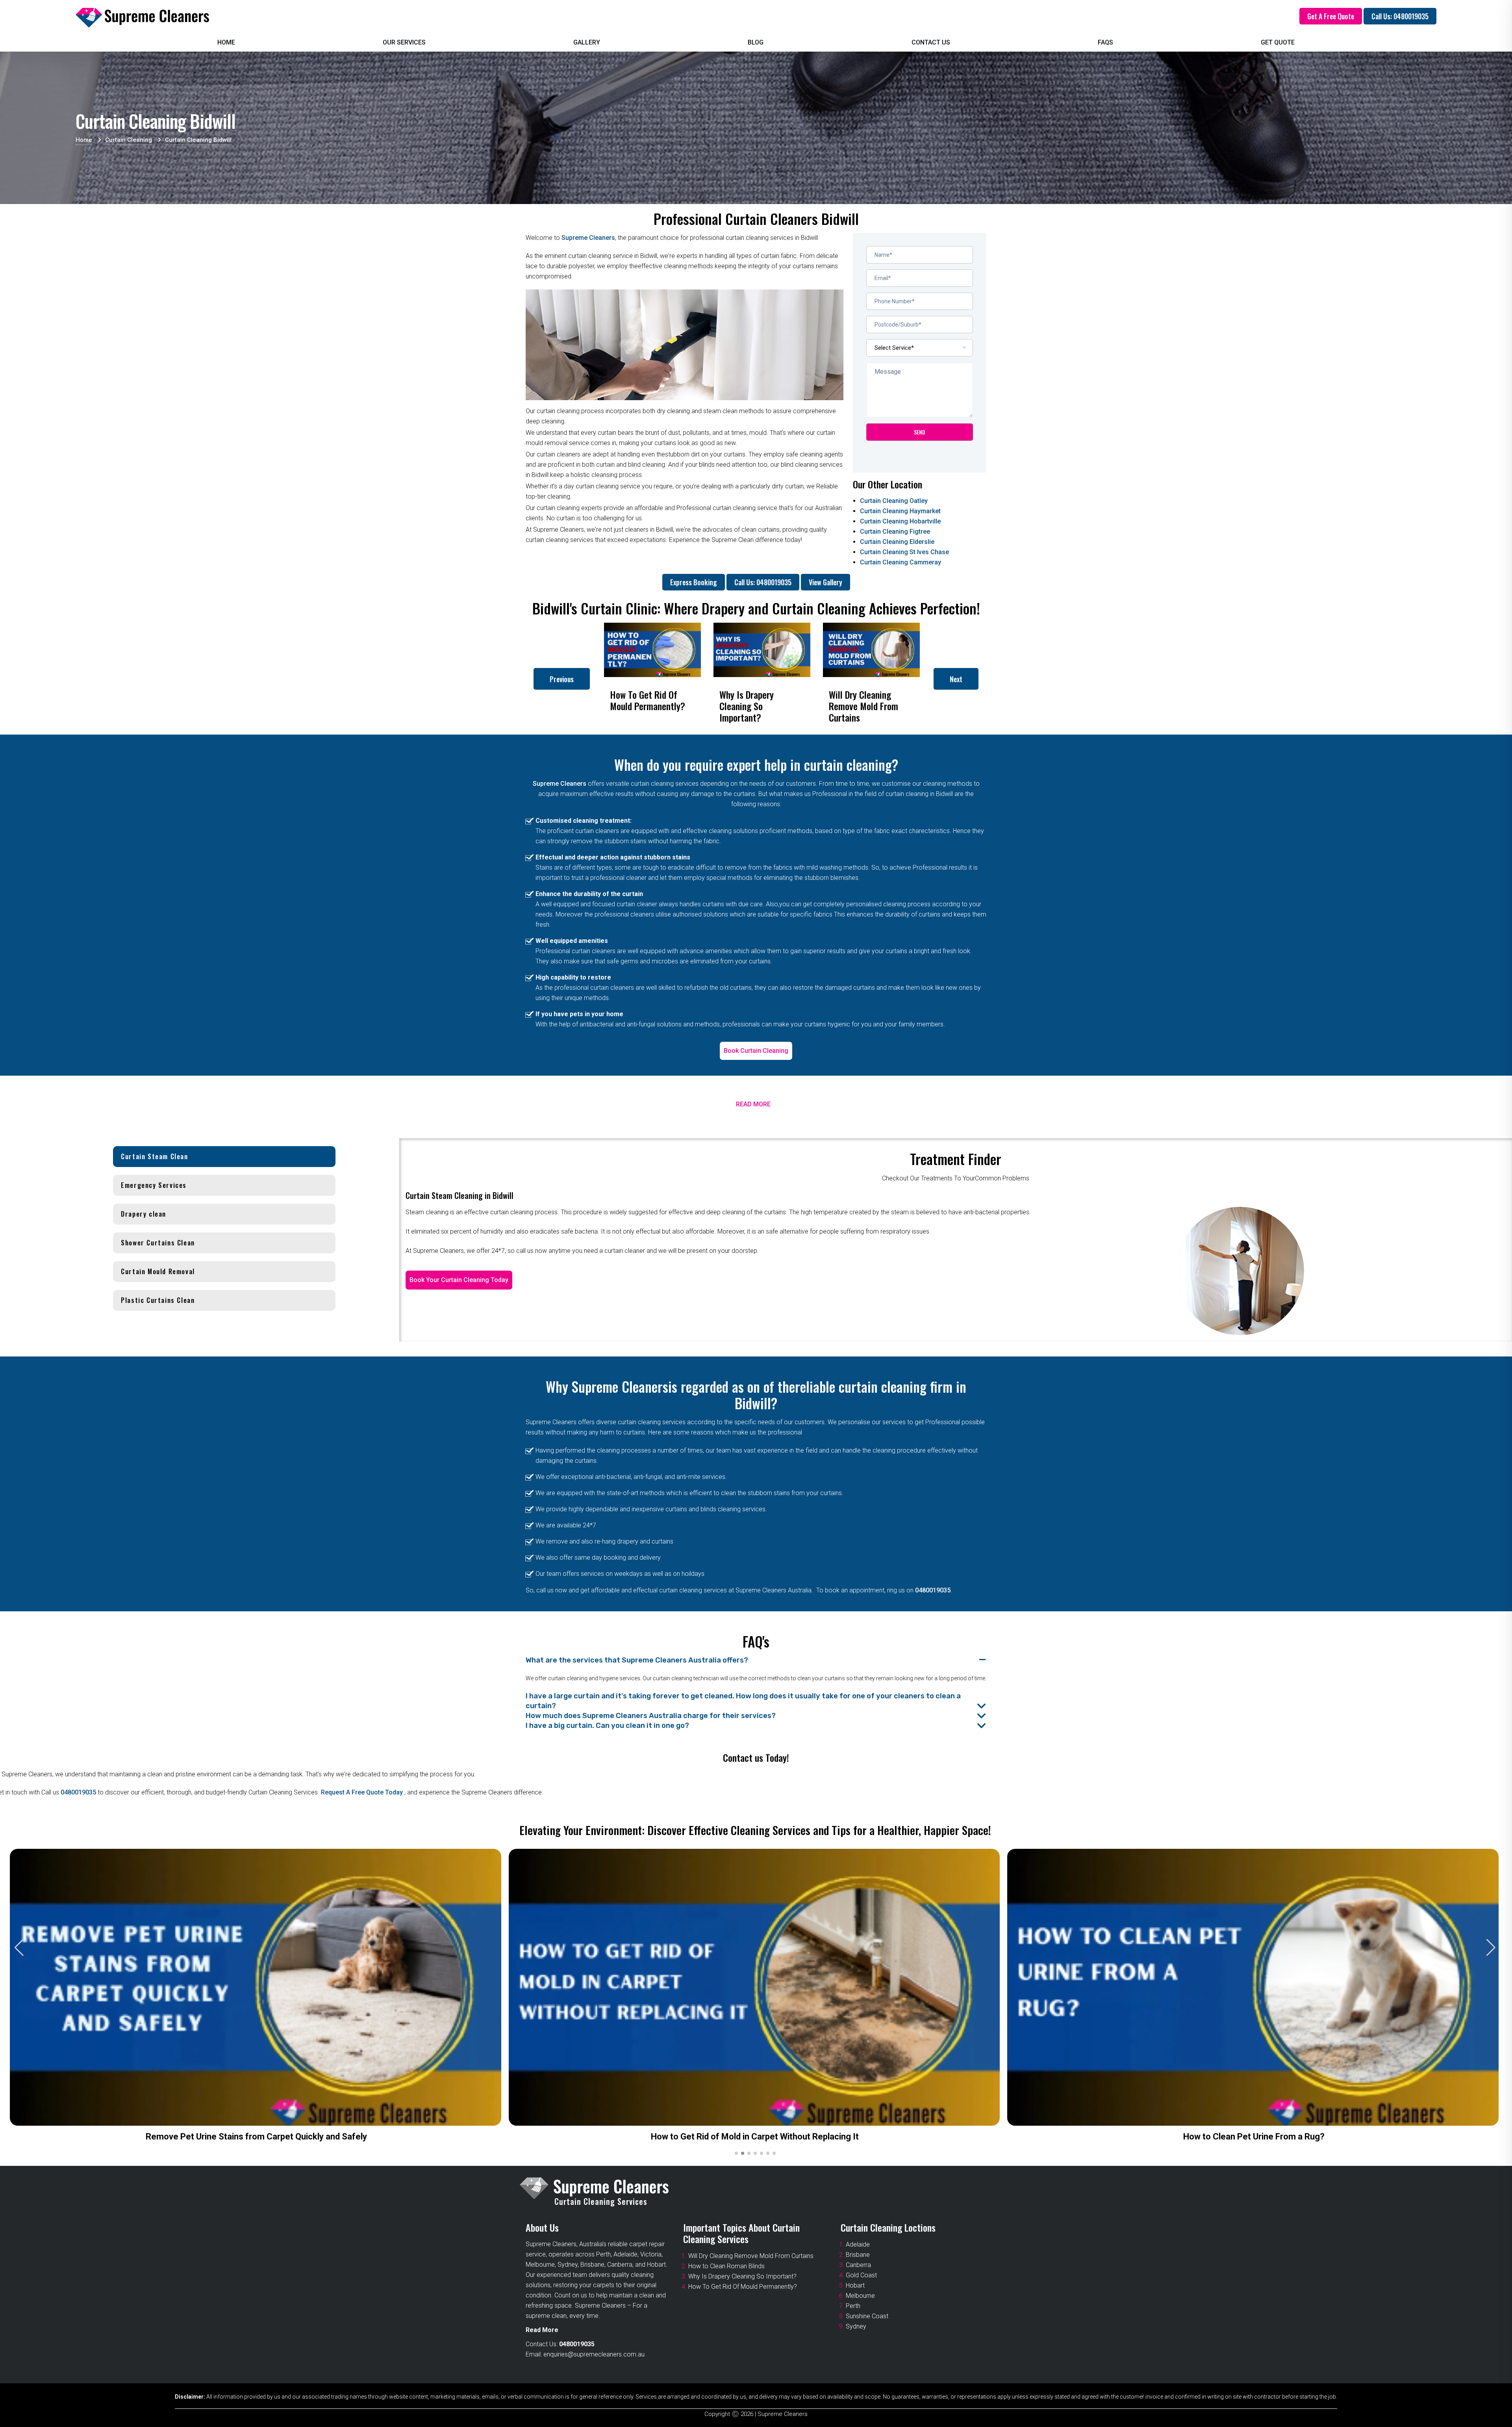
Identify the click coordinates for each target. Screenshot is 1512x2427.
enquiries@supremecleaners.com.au (594, 2354)
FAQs (1105, 42)
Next (956, 679)
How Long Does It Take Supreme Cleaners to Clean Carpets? (1254, 2137)
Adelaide (858, 2244)
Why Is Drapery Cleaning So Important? (742, 2276)
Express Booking (694, 582)
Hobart (855, 2285)
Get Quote (1278, 42)
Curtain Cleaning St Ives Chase (904, 552)
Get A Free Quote (1331, 16)
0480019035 (933, 1590)
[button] (1491, 1948)
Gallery (587, 42)
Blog (756, 42)
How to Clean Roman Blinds (726, 2266)
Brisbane (858, 2255)
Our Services (404, 42)
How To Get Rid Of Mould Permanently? (743, 2287)
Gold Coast (861, 2275)
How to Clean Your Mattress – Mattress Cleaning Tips (755, 2137)
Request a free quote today (363, 1792)
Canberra (858, 2265)
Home (226, 42)
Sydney (856, 2326)
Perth (853, 2306)
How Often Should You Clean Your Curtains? (256, 2137)
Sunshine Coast (867, 2316)
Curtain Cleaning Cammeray (901, 562)
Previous (562, 679)
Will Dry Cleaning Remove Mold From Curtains (751, 2256)
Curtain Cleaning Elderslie (897, 542)
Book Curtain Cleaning (756, 1051)
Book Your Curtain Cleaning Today (459, 1280)
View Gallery (825, 582)
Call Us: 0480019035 (1400, 16)
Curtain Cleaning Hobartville (900, 521)
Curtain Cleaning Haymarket (900, 511)
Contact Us (931, 42)
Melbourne (860, 2296)
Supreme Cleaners (588, 238)
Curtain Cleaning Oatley (894, 501)
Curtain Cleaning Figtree (895, 532)
